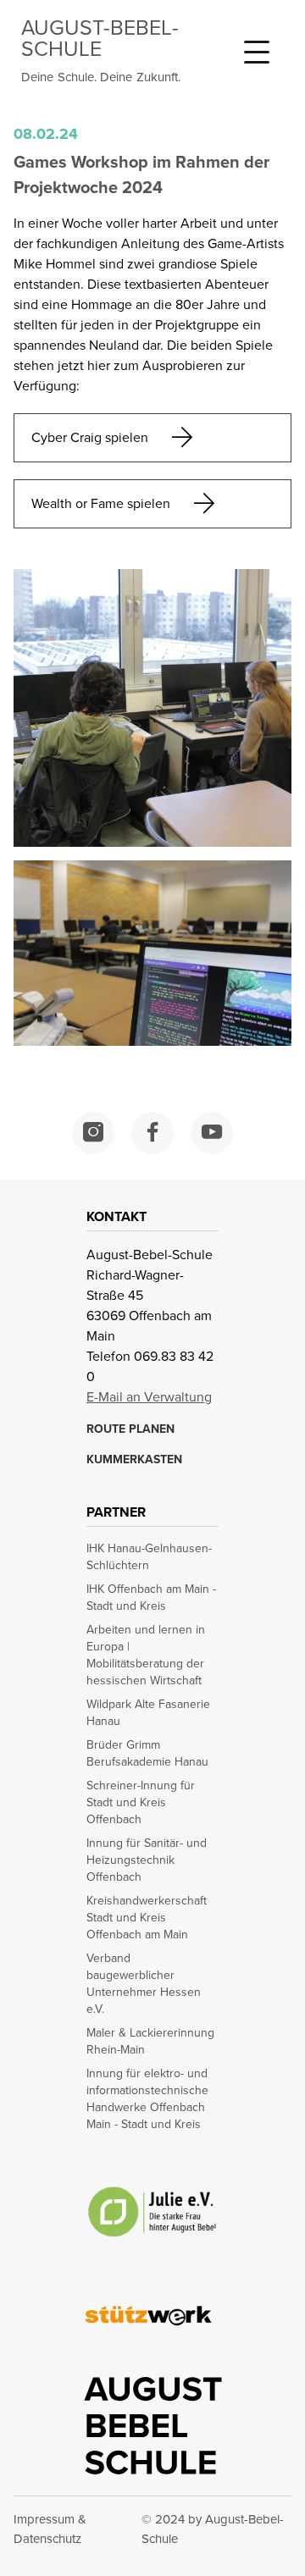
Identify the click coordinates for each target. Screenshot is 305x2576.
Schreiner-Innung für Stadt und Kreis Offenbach (141, 1803)
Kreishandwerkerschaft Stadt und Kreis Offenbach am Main (147, 1918)
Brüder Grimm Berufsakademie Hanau (147, 1754)
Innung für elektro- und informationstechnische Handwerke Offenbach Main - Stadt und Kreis (147, 2099)
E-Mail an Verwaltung (149, 1397)
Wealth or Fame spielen (101, 503)
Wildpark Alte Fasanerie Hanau (148, 1713)
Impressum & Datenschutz (50, 2529)
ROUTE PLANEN (130, 1429)
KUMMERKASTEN (134, 1460)
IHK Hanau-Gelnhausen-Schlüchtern (149, 1557)
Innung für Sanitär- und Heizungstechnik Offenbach (147, 1860)
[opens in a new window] (93, 1133)
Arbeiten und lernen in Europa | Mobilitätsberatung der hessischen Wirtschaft (146, 1656)
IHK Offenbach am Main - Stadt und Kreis (151, 1598)
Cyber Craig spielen (90, 437)
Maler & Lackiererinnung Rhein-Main (150, 2042)
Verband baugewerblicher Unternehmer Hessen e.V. (144, 1984)
